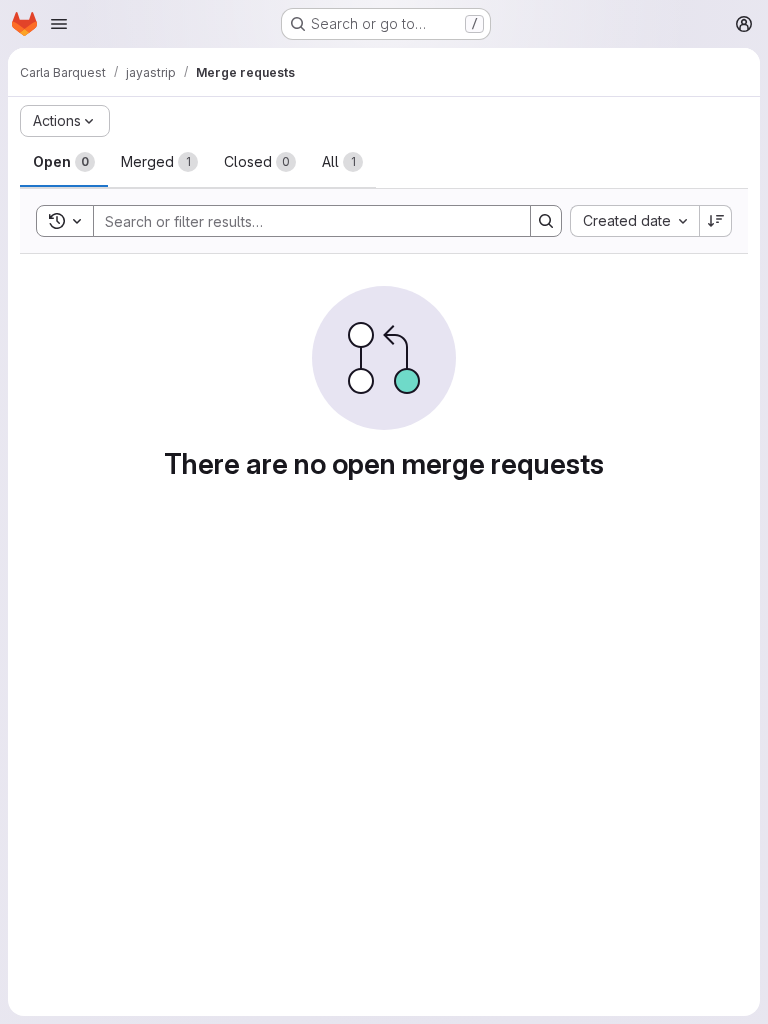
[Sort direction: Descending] (716, 221)
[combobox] (634, 221)
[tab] (64, 162)
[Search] (546, 221)
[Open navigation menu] (59, 24)
